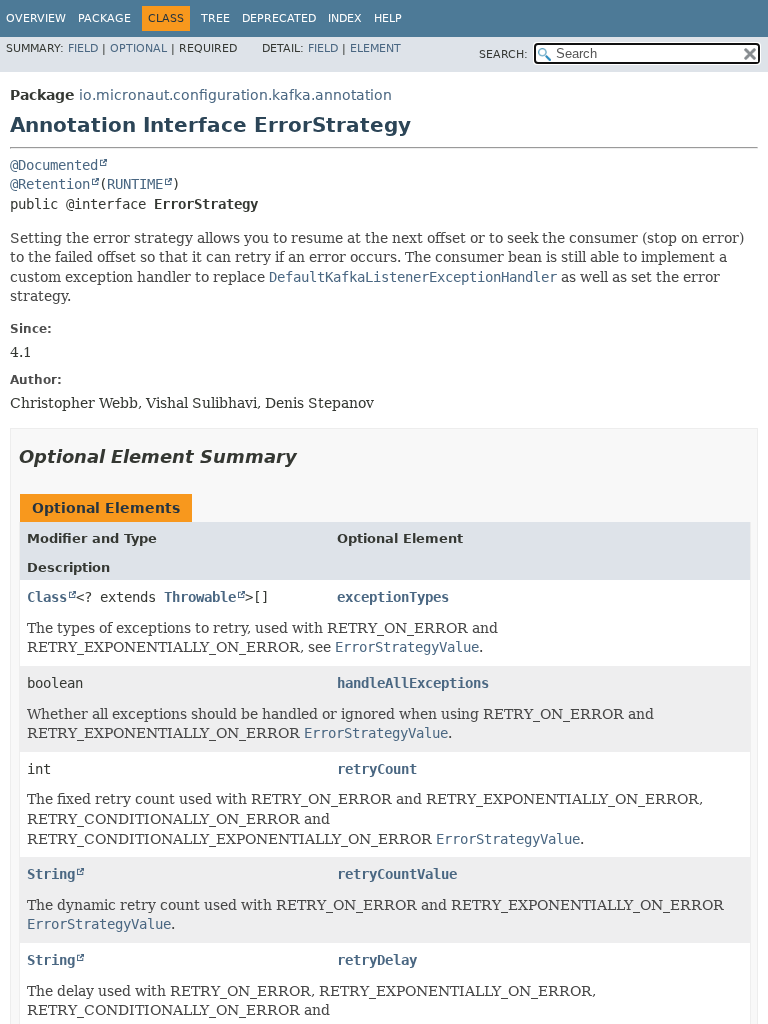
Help (388, 18)
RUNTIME (135, 184)
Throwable (200, 597)
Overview (36, 18)
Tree (215, 18)
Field (83, 48)
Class (47, 597)
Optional (138, 48)
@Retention (50, 184)
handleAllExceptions (413, 683)
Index (345, 18)
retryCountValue (397, 874)
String (51, 874)
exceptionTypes (393, 597)
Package (104, 18)
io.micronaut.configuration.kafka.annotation (235, 95)
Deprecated (279, 18)
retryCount (377, 769)
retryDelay (377, 960)
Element (375, 48)
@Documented (54, 165)
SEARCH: (503, 54)
